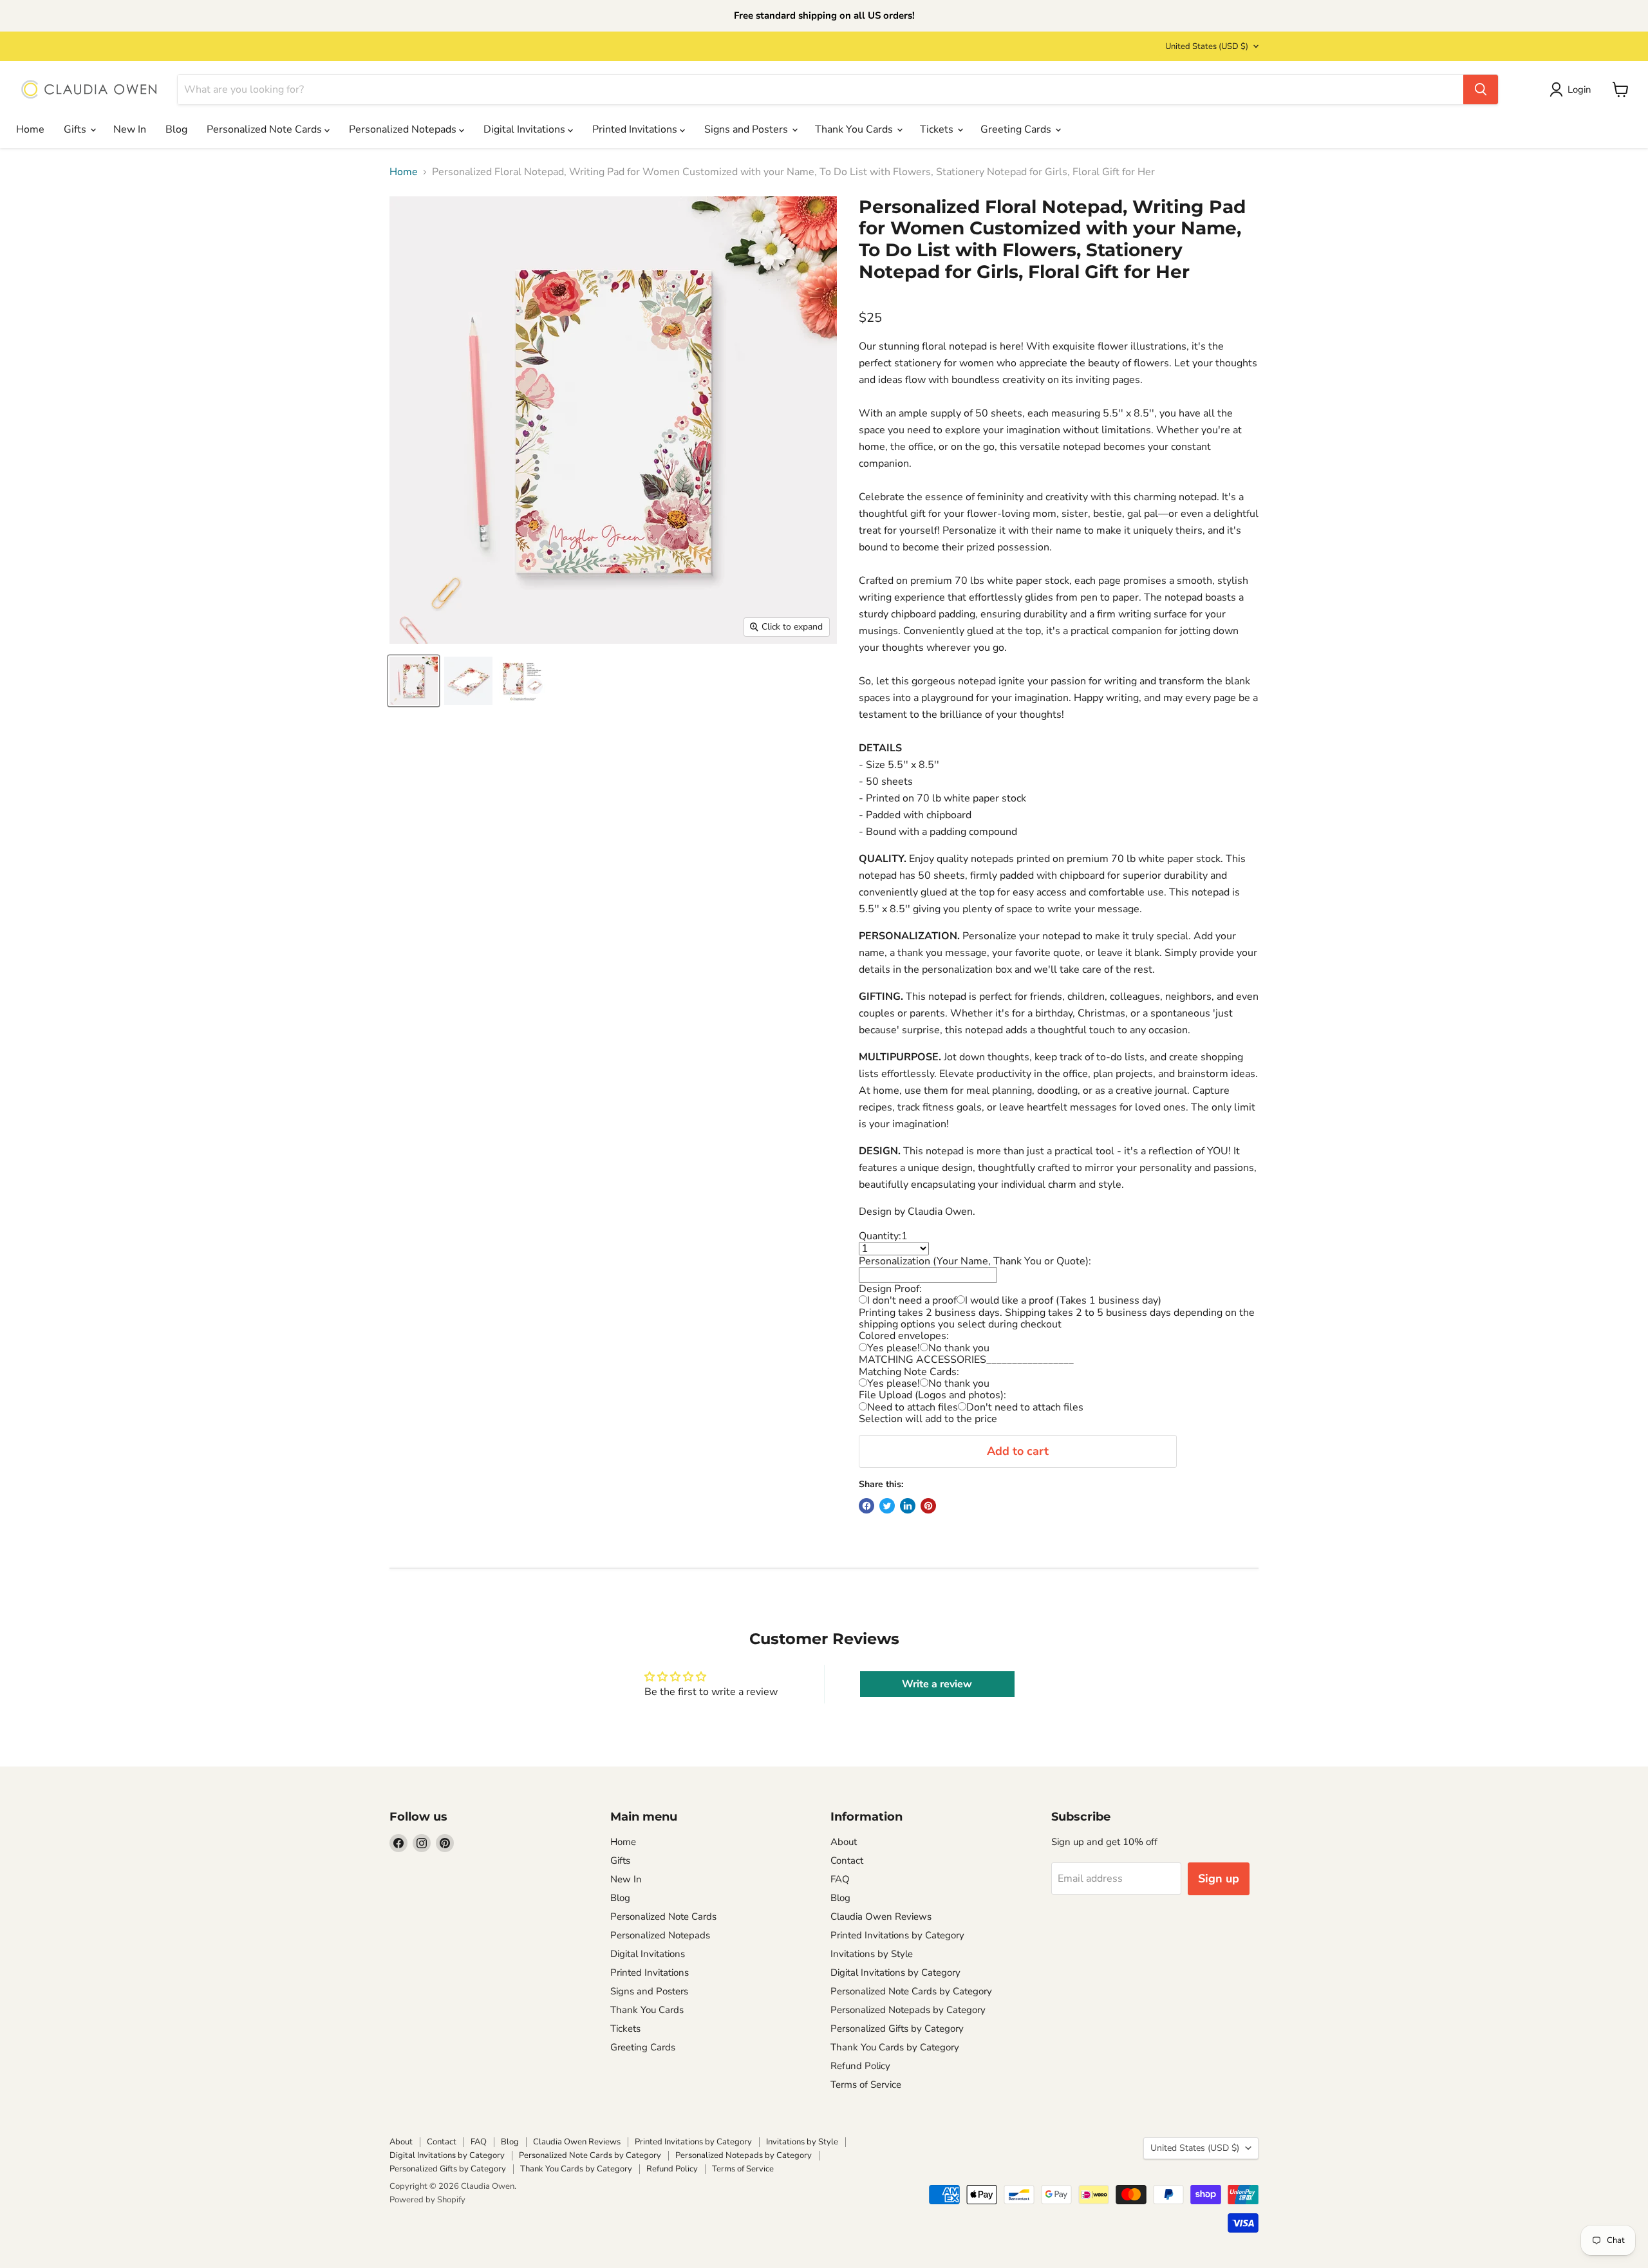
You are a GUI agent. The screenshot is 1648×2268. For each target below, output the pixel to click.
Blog (176, 129)
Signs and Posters (747, 129)
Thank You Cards (855, 129)
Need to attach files (913, 1407)
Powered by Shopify (427, 2200)
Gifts (76, 129)
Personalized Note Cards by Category (911, 1991)
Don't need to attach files (1025, 1407)
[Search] (1481, 89)
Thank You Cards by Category (895, 2047)
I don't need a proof (912, 1300)
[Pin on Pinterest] (928, 1506)
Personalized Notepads (404, 129)
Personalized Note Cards (266, 129)
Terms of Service (866, 2085)
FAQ (840, 1879)
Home (30, 129)
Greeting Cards (1017, 129)
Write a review (937, 1684)
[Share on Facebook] (866, 1506)
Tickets (938, 129)
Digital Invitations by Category (895, 1973)
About (844, 1842)
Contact (847, 1860)
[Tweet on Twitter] (887, 1506)
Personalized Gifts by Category (897, 2029)
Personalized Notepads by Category (908, 2010)
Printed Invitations (636, 129)
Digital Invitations (526, 129)
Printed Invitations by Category (897, 1935)
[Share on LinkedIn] (908, 1506)
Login (1579, 89)
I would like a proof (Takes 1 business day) (1063, 1300)
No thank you (959, 1348)
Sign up (1219, 1879)
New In (130, 129)
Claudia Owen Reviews (881, 1917)
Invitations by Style (872, 1954)
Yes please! (894, 1348)
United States (1207, 46)
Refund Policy (860, 2066)
